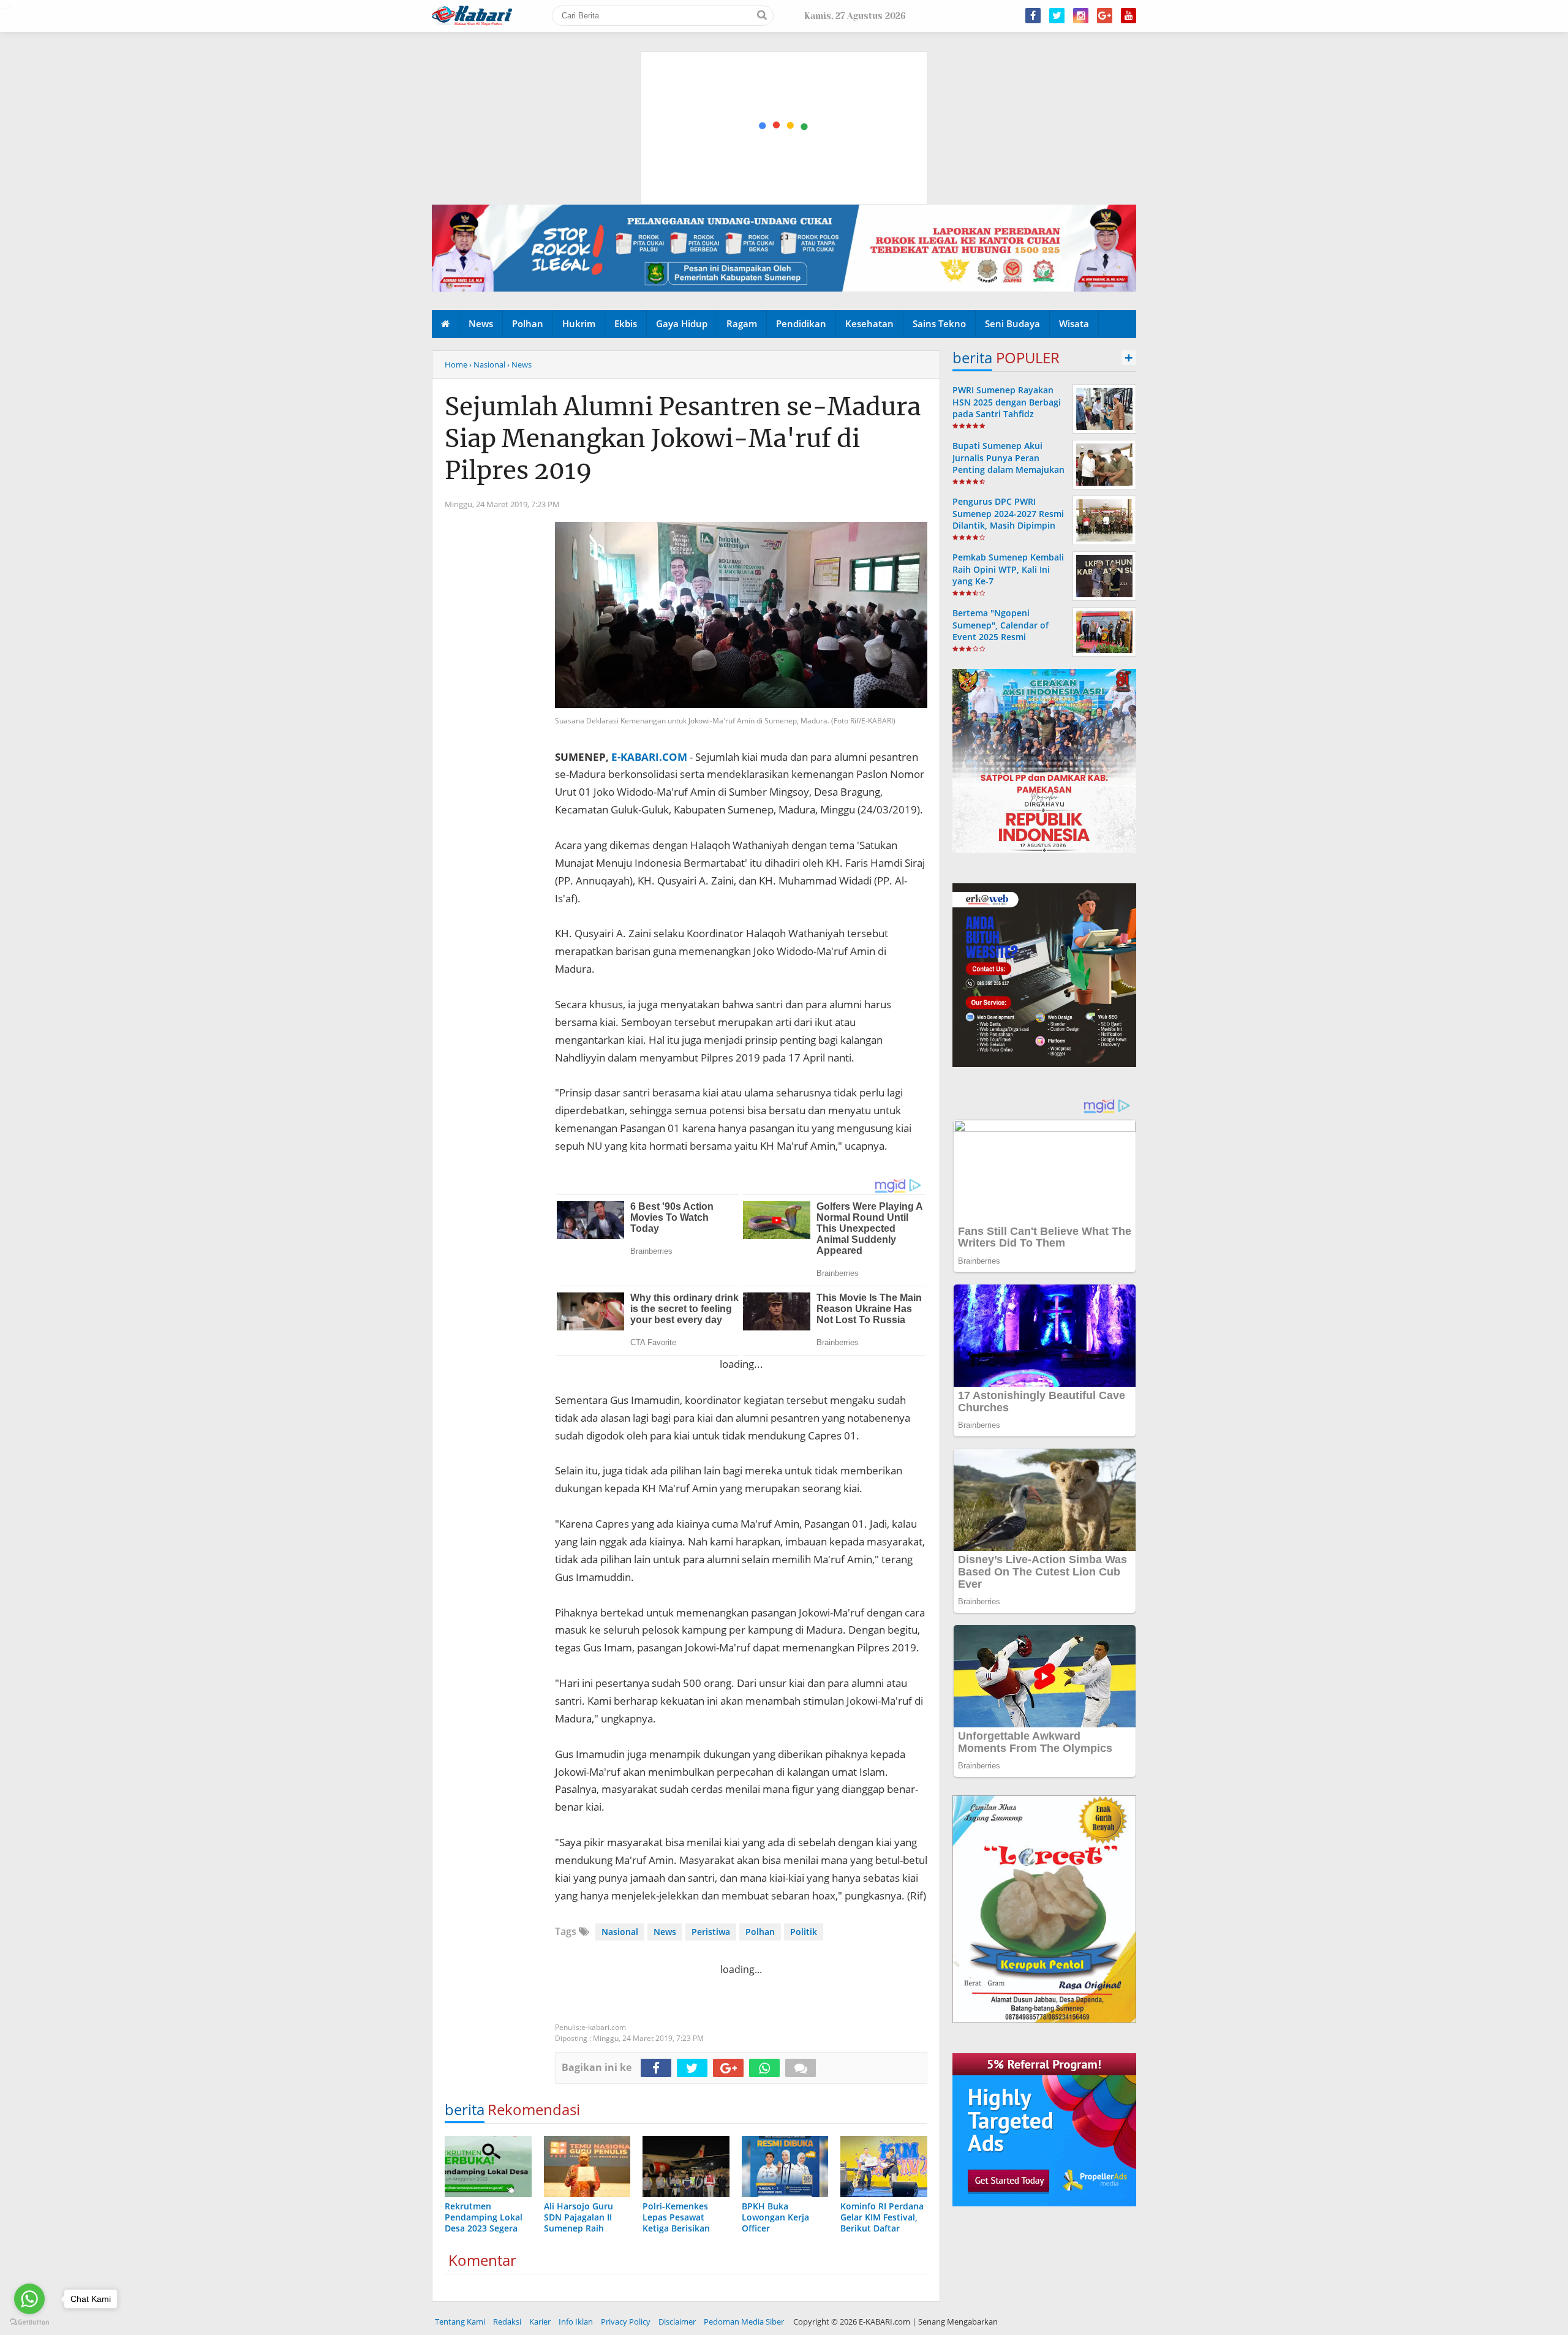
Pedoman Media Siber (744, 2322)
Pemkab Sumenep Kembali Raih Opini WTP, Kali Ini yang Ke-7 (1008, 569)
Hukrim (579, 323)
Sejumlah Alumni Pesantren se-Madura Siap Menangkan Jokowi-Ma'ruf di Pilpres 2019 (683, 439)
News (481, 323)
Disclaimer (677, 2322)
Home (456, 364)
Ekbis (626, 323)
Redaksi (507, 2322)
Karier (540, 2322)
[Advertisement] (785, 70)
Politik (804, 1932)
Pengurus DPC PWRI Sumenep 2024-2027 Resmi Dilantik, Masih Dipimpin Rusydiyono (1008, 519)
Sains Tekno (939, 323)
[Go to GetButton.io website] (29, 2322)
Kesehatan (869, 323)
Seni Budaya (1012, 323)
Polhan (528, 323)
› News (519, 364)
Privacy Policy (626, 2322)
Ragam (742, 323)
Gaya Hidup (682, 323)
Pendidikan (801, 323)
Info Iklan (576, 2322)
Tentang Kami (460, 2322)
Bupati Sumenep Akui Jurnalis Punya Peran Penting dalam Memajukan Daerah (1008, 463)
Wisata (1074, 323)
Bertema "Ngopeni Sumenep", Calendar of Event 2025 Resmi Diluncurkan (1001, 631)
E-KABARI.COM (649, 757)
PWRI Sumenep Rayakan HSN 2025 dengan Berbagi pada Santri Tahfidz (1007, 402)
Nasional (620, 1932)
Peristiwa (711, 1932)
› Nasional (487, 364)
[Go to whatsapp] (29, 2299)
